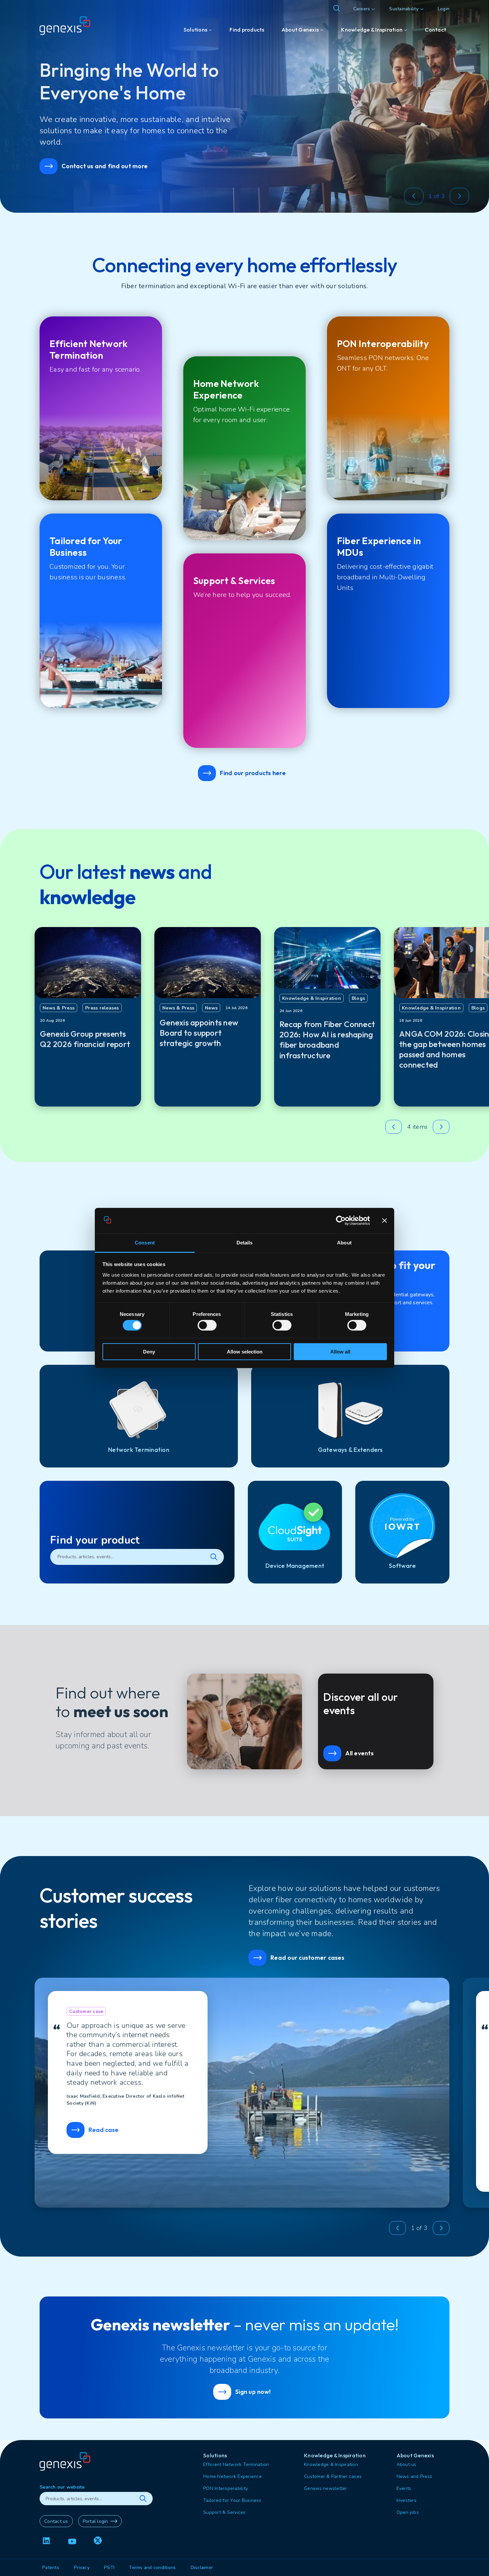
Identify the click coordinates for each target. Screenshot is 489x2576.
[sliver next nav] (459, 196)
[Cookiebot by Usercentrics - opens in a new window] (341, 1221)
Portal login (95, 2521)
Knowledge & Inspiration (331, 2464)
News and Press (414, 2476)
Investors (407, 2500)
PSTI (109, 2568)
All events (359, 1753)
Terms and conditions (152, 2568)
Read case (103, 2130)
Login (444, 9)
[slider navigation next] (441, 1127)
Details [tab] (245, 1243)
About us (407, 2464)
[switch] (207, 1325)
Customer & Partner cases (333, 2476)
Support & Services (225, 2512)
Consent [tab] (145, 1243)
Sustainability (404, 9)
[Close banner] (385, 1221)
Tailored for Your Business (232, 2500)
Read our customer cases (307, 1958)
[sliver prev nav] (414, 196)
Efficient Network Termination (236, 2464)
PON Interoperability (226, 2488)
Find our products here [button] (253, 773)
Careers (362, 9)
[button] (410, 196)
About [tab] (344, 1243)
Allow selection (245, 1352)
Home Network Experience (233, 2476)
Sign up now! (253, 2392)
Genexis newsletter (326, 2488)
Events (404, 2488)
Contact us (56, 2521)
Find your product (95, 1540)
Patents (51, 2568)
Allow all (340, 1352)
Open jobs (408, 2512)
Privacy (82, 2568)
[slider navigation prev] (394, 1127)
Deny (149, 1352)
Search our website (62, 2487)
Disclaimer (202, 2568)
